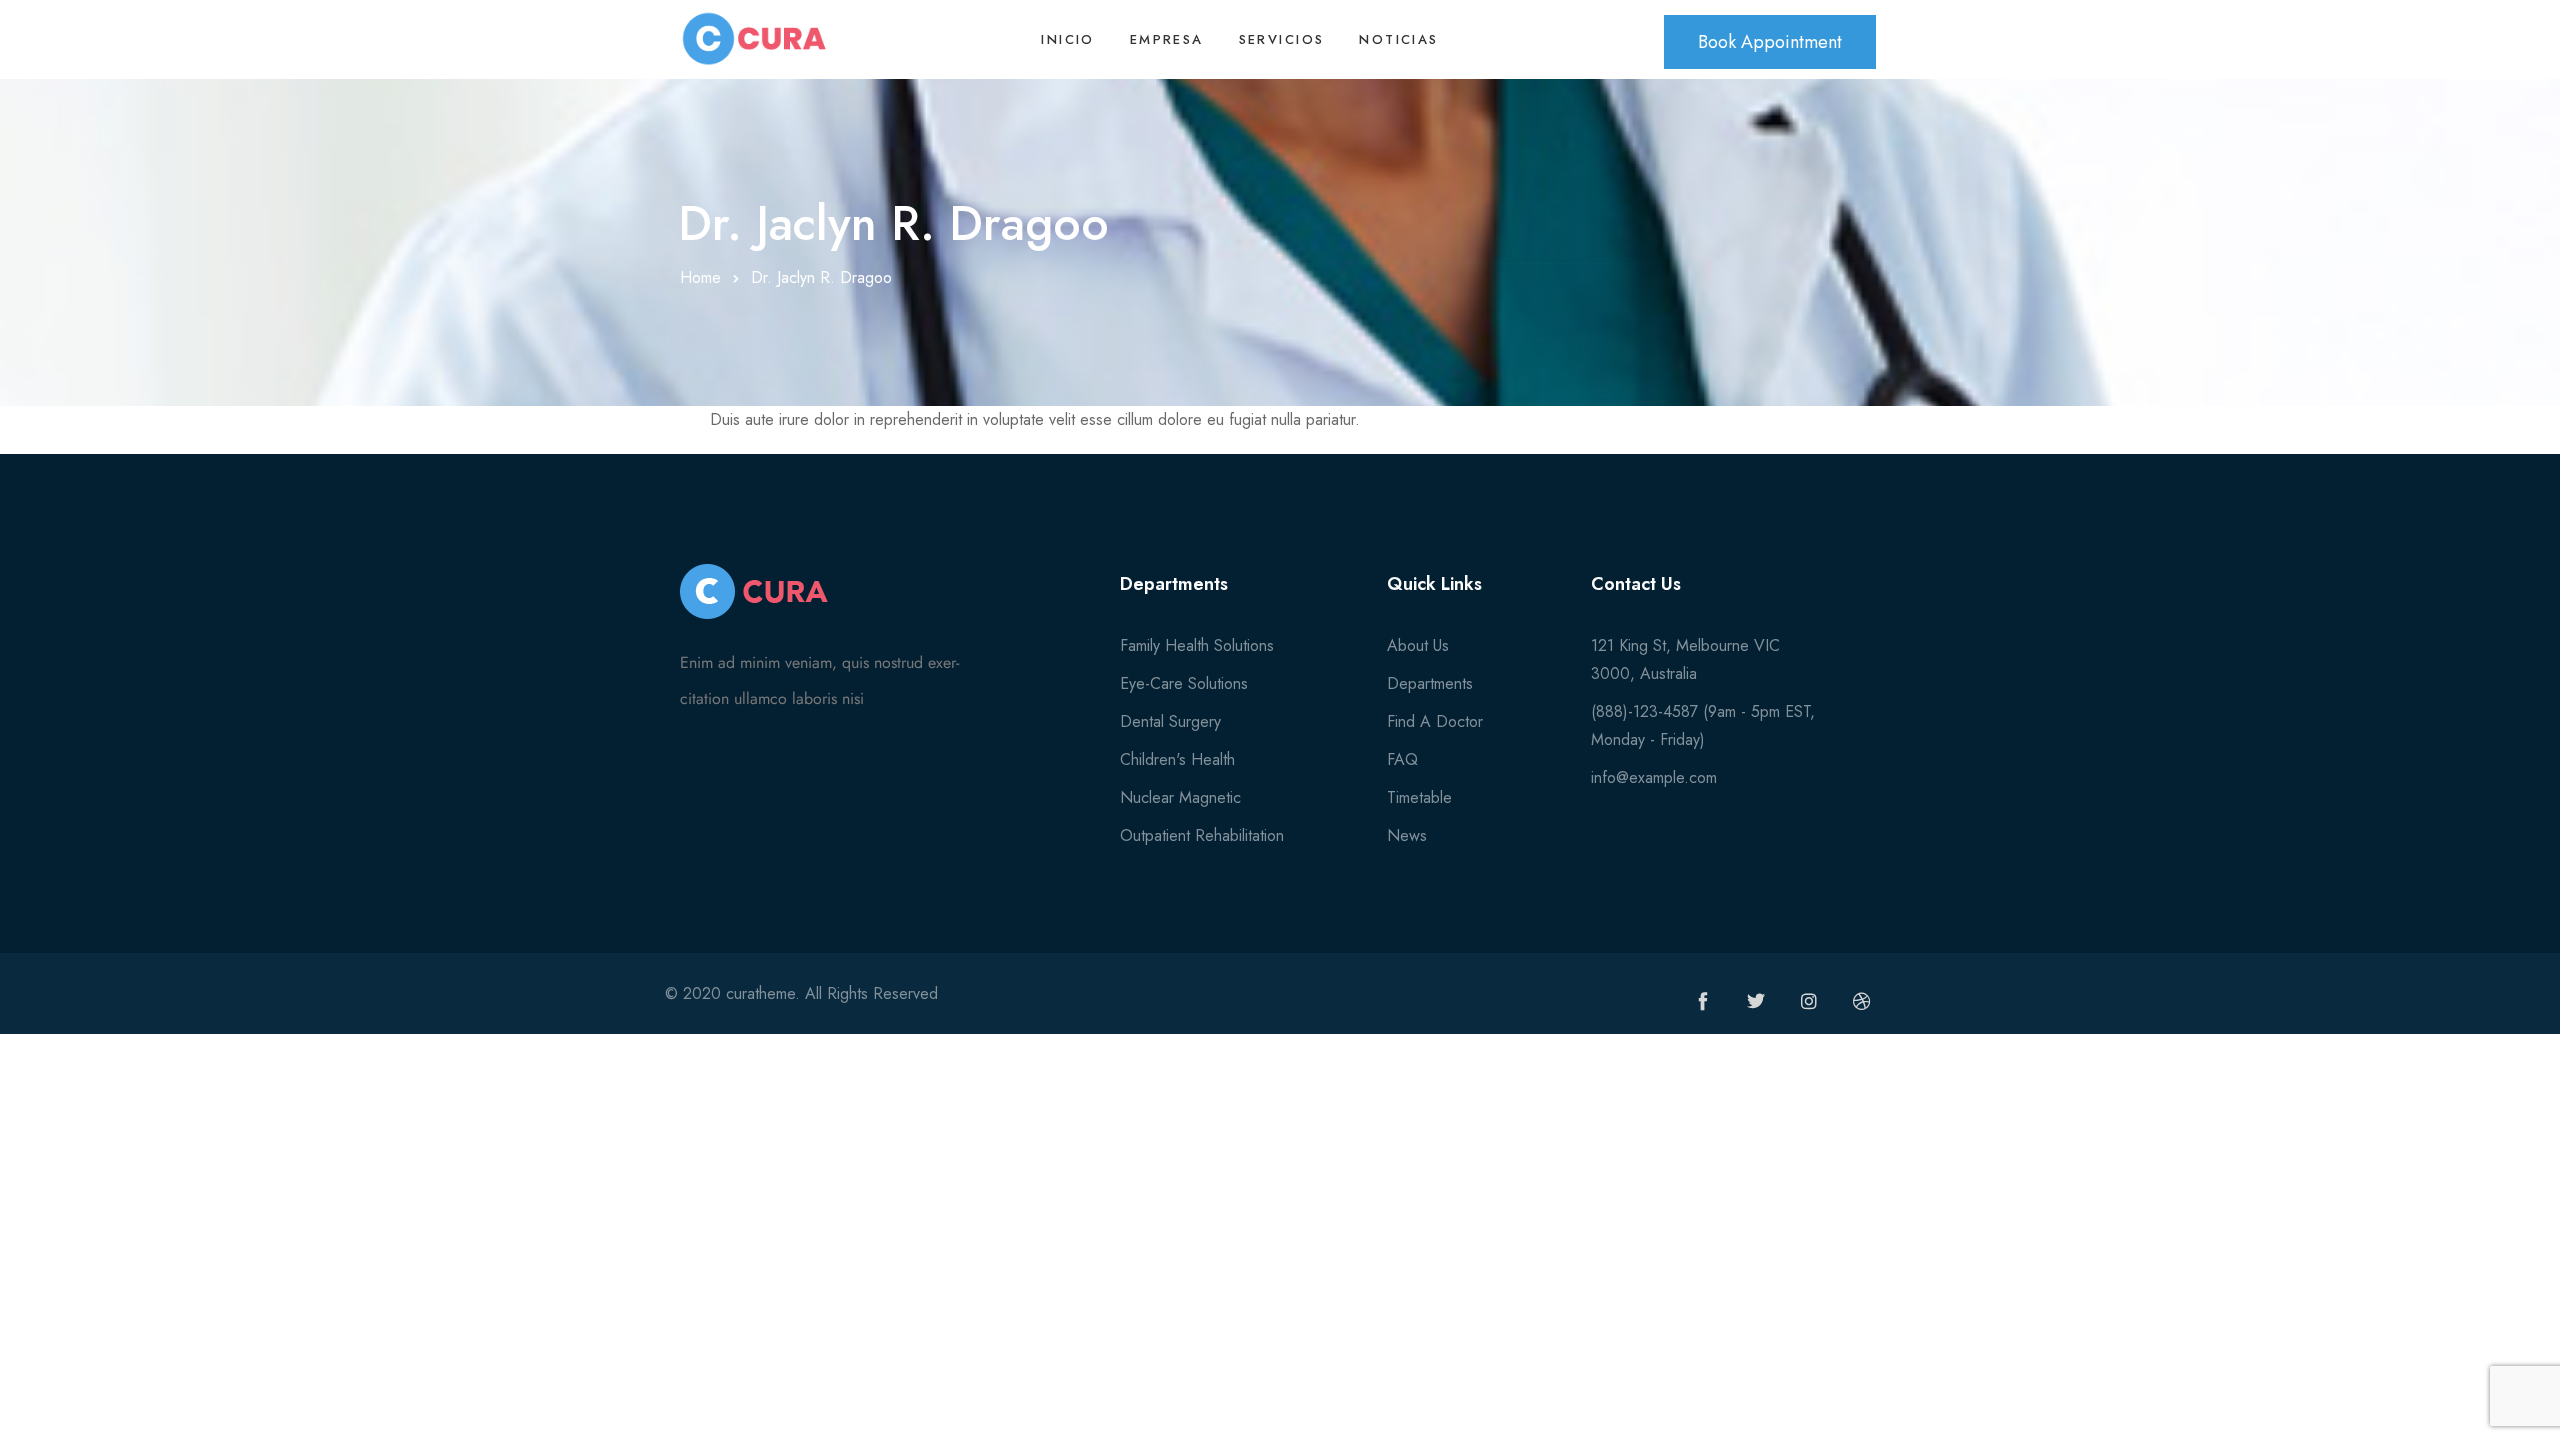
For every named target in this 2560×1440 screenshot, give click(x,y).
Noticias (1398, 39)
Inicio (1067, 39)
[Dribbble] (1862, 1001)
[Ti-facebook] (1703, 1001)
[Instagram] (1809, 1001)
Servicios (1282, 39)
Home (700, 277)
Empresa (1167, 39)
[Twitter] (1756, 1001)
